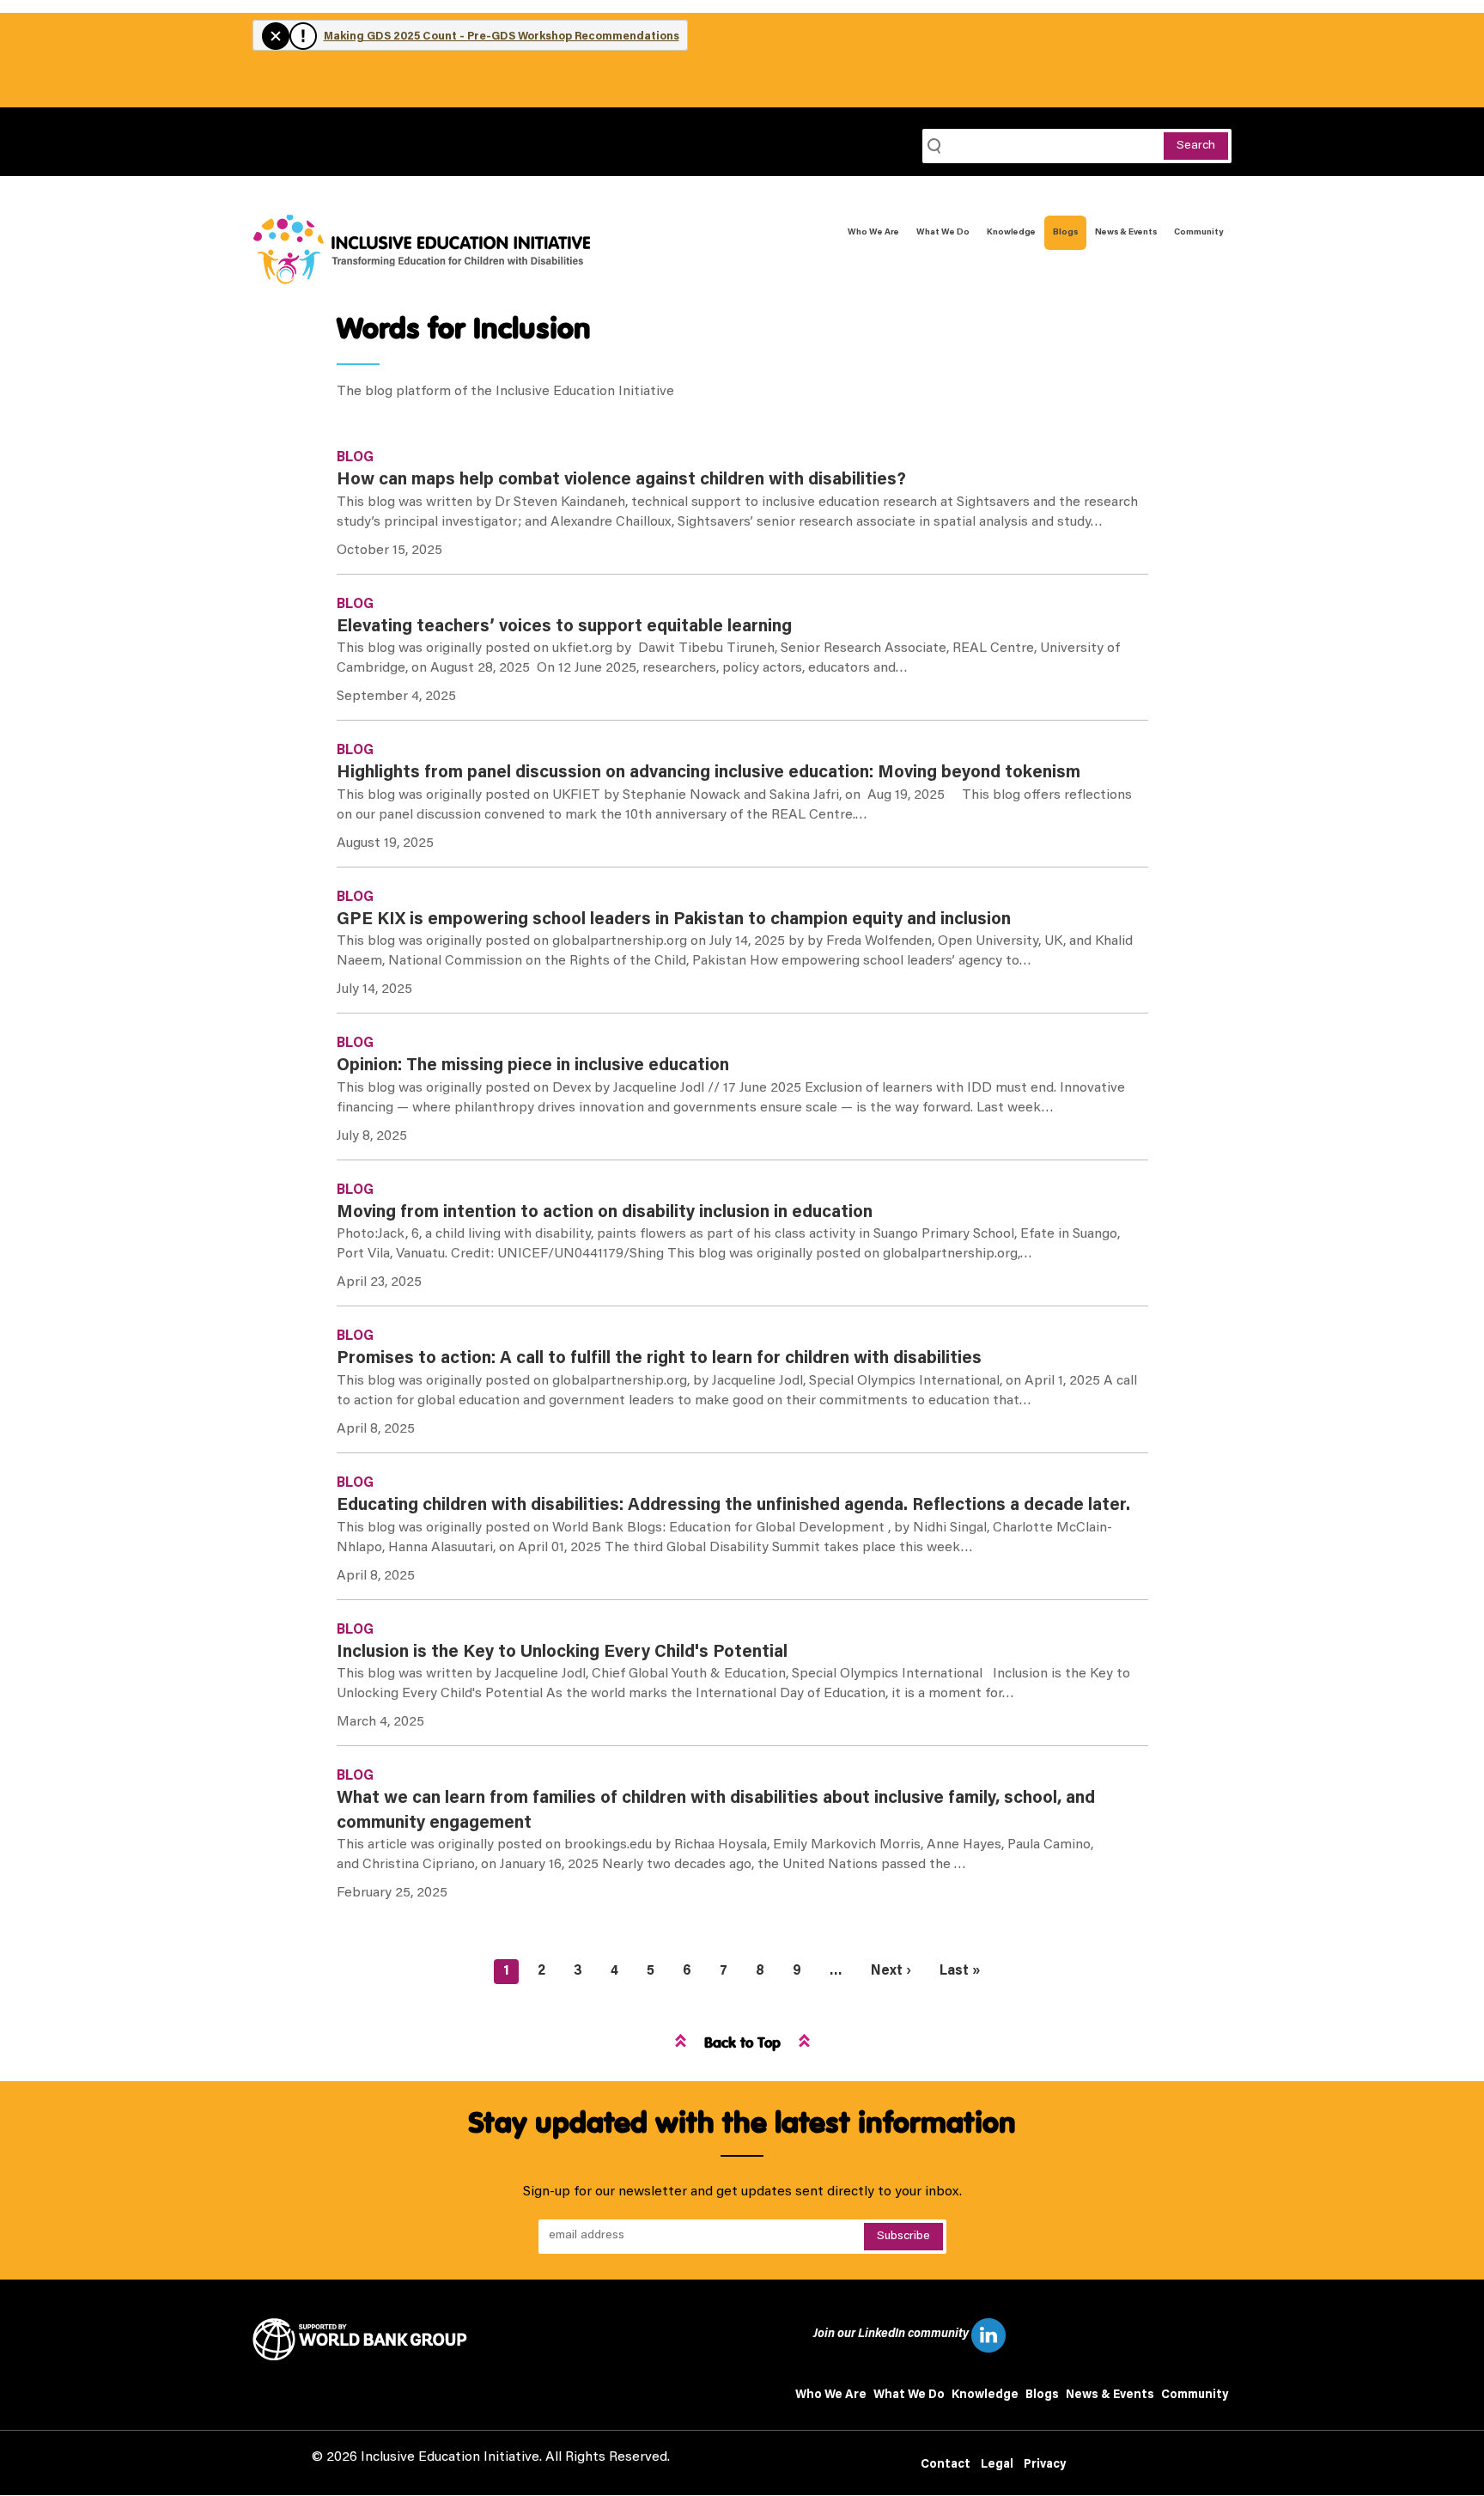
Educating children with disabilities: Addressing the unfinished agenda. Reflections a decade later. (733, 1506)
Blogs (1065, 233)
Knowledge (1011, 233)
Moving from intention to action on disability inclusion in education (605, 1213)
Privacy (1045, 2465)
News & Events (1126, 233)
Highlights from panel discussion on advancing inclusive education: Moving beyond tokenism (709, 773)
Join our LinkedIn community (892, 2335)
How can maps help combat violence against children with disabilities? (621, 480)
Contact (946, 2465)
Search (1196, 146)
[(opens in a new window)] (366, 2340)
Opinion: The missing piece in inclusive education (533, 1066)
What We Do (943, 233)
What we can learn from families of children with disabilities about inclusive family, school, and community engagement (716, 1811)
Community (1198, 233)
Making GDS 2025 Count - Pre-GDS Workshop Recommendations (502, 37)
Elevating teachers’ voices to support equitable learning (564, 627)
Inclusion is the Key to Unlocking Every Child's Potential (562, 1653)
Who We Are (873, 233)
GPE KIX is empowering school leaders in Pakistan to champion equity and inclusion (674, 920)
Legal (997, 2465)
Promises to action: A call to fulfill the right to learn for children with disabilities (659, 1359)
